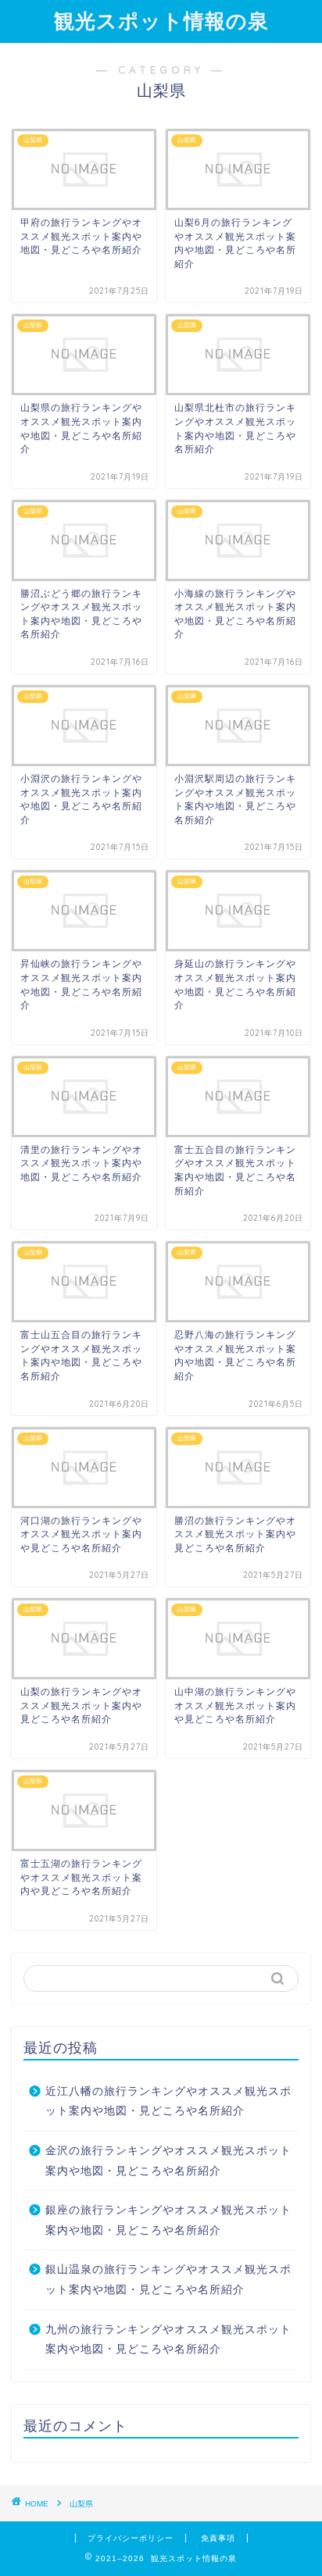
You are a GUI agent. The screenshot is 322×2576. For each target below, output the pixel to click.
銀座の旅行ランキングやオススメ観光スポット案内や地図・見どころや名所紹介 (168, 2220)
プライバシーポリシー (131, 2538)
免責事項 (218, 2538)
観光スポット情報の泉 (161, 20)
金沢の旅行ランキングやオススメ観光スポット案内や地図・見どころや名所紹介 (168, 2161)
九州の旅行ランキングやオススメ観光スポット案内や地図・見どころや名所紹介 (168, 2340)
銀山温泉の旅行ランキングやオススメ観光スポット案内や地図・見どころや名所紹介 (168, 2280)
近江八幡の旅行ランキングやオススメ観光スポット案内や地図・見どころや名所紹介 (168, 2101)
